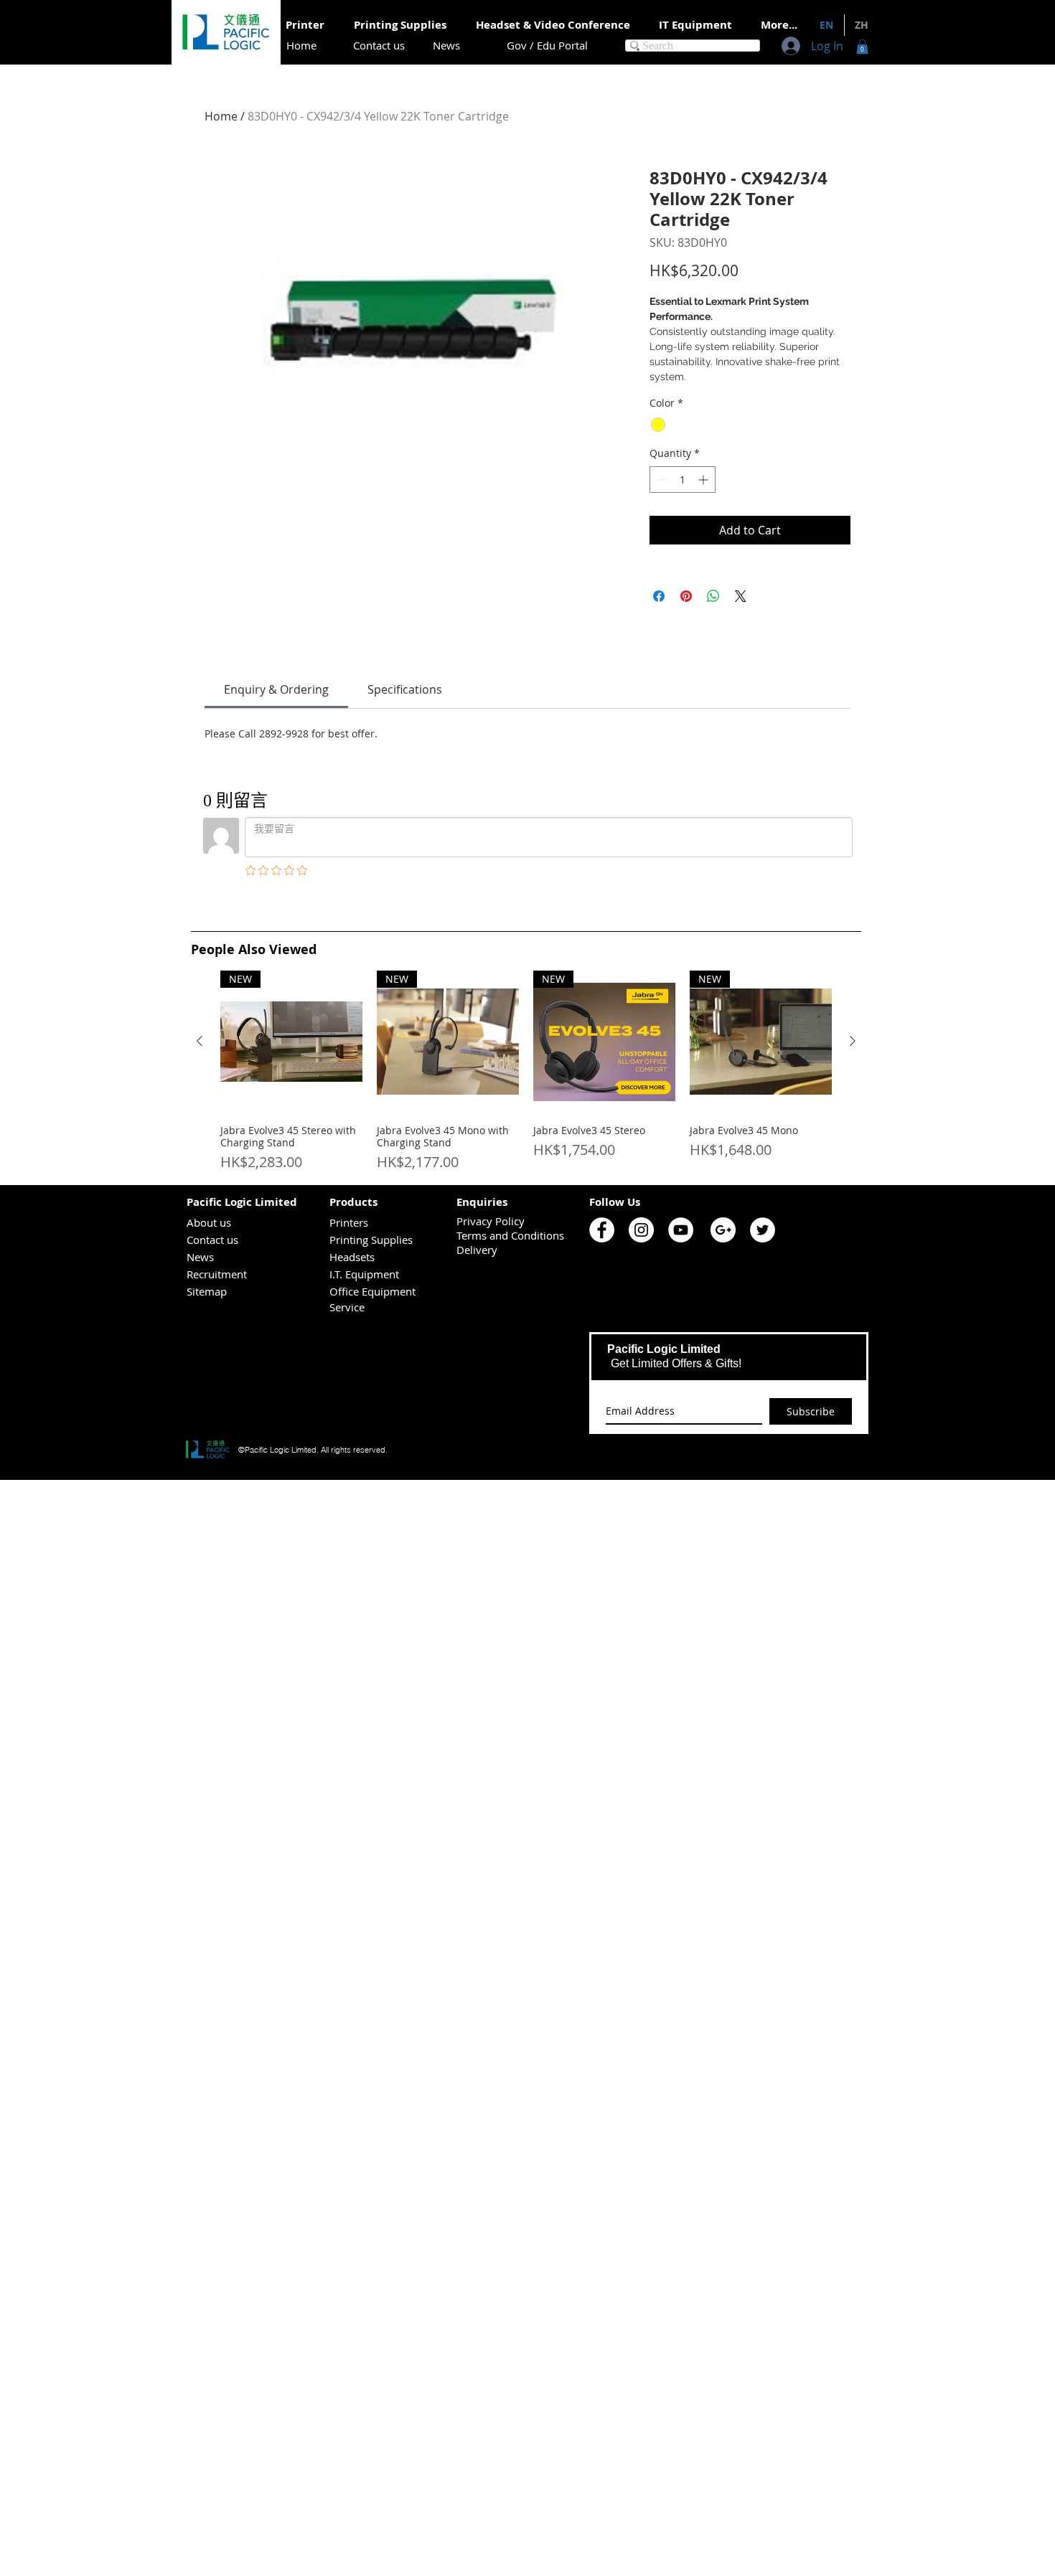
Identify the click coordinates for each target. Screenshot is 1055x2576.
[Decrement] (661, 480)
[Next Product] (853, 1041)
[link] (276, 689)
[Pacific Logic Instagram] (641, 1230)
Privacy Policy (491, 1221)
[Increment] (704, 480)
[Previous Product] (200, 1041)
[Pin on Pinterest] (686, 596)
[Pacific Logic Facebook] (602, 1230)
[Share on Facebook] (659, 596)
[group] (526, 1072)
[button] (862, 47)
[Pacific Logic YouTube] (681, 1230)
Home (221, 116)
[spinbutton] (683, 480)
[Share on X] (741, 596)
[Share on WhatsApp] (713, 596)
